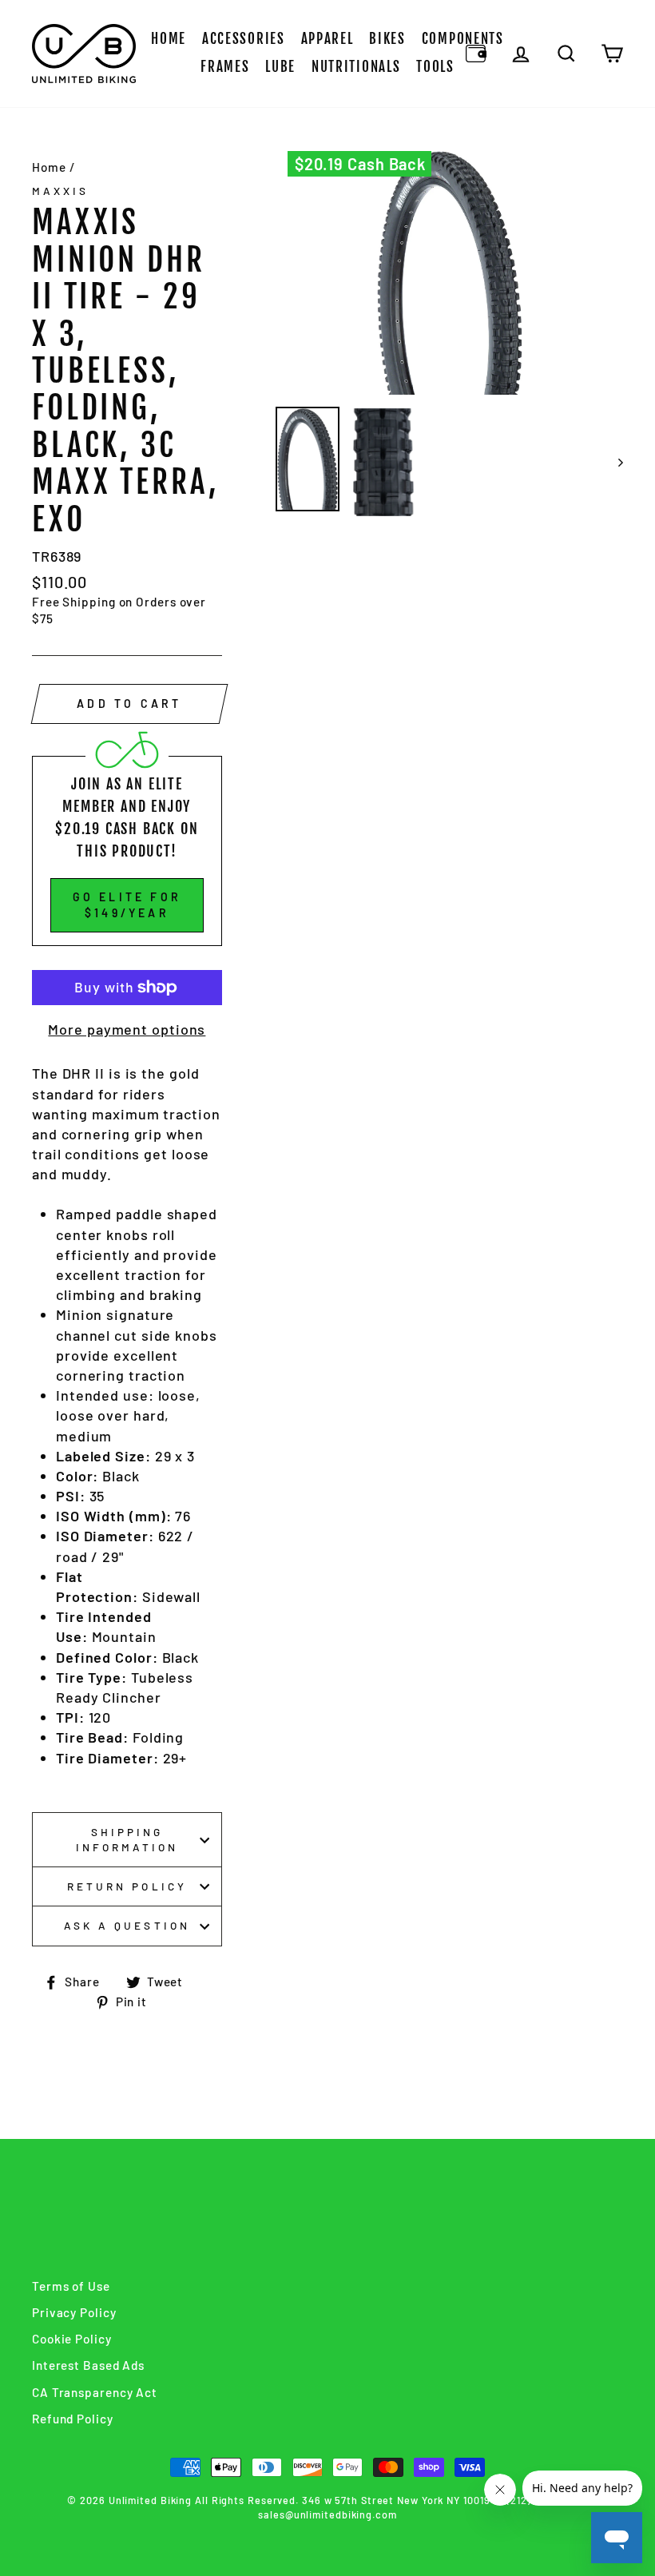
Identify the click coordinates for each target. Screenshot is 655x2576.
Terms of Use (71, 2286)
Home (169, 39)
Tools (435, 67)
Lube (280, 67)
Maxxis (60, 191)
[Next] (613, 462)
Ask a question (127, 1925)
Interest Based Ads (88, 2365)
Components (463, 39)
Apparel (327, 39)
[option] (450, 273)
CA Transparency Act (95, 2392)
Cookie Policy (72, 2339)
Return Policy (127, 1886)
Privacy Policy (74, 2312)
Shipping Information (127, 1839)
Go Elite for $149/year (127, 905)
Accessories (244, 39)
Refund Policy (73, 2419)
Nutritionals (356, 67)
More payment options (127, 1029)
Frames (225, 67)
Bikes (387, 39)
